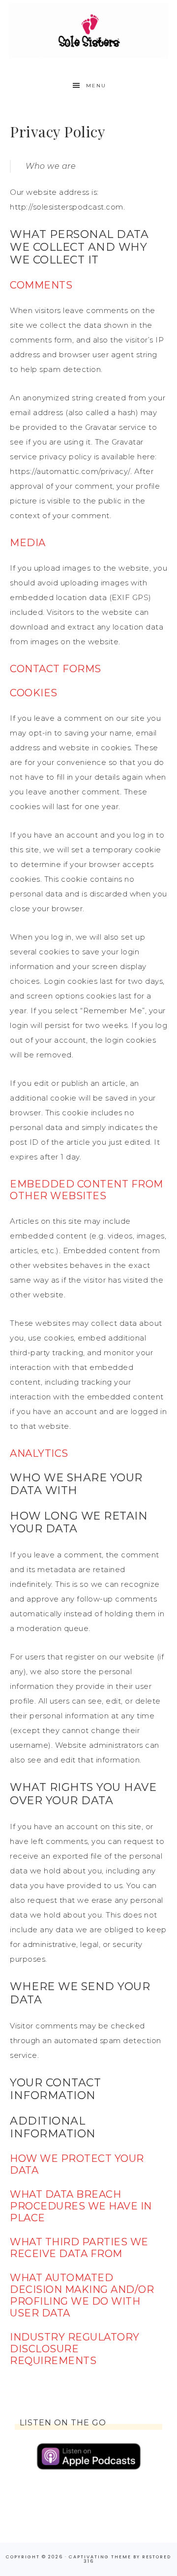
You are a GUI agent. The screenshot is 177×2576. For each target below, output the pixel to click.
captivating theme (100, 2557)
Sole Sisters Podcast (88, 31)
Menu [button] (96, 86)
